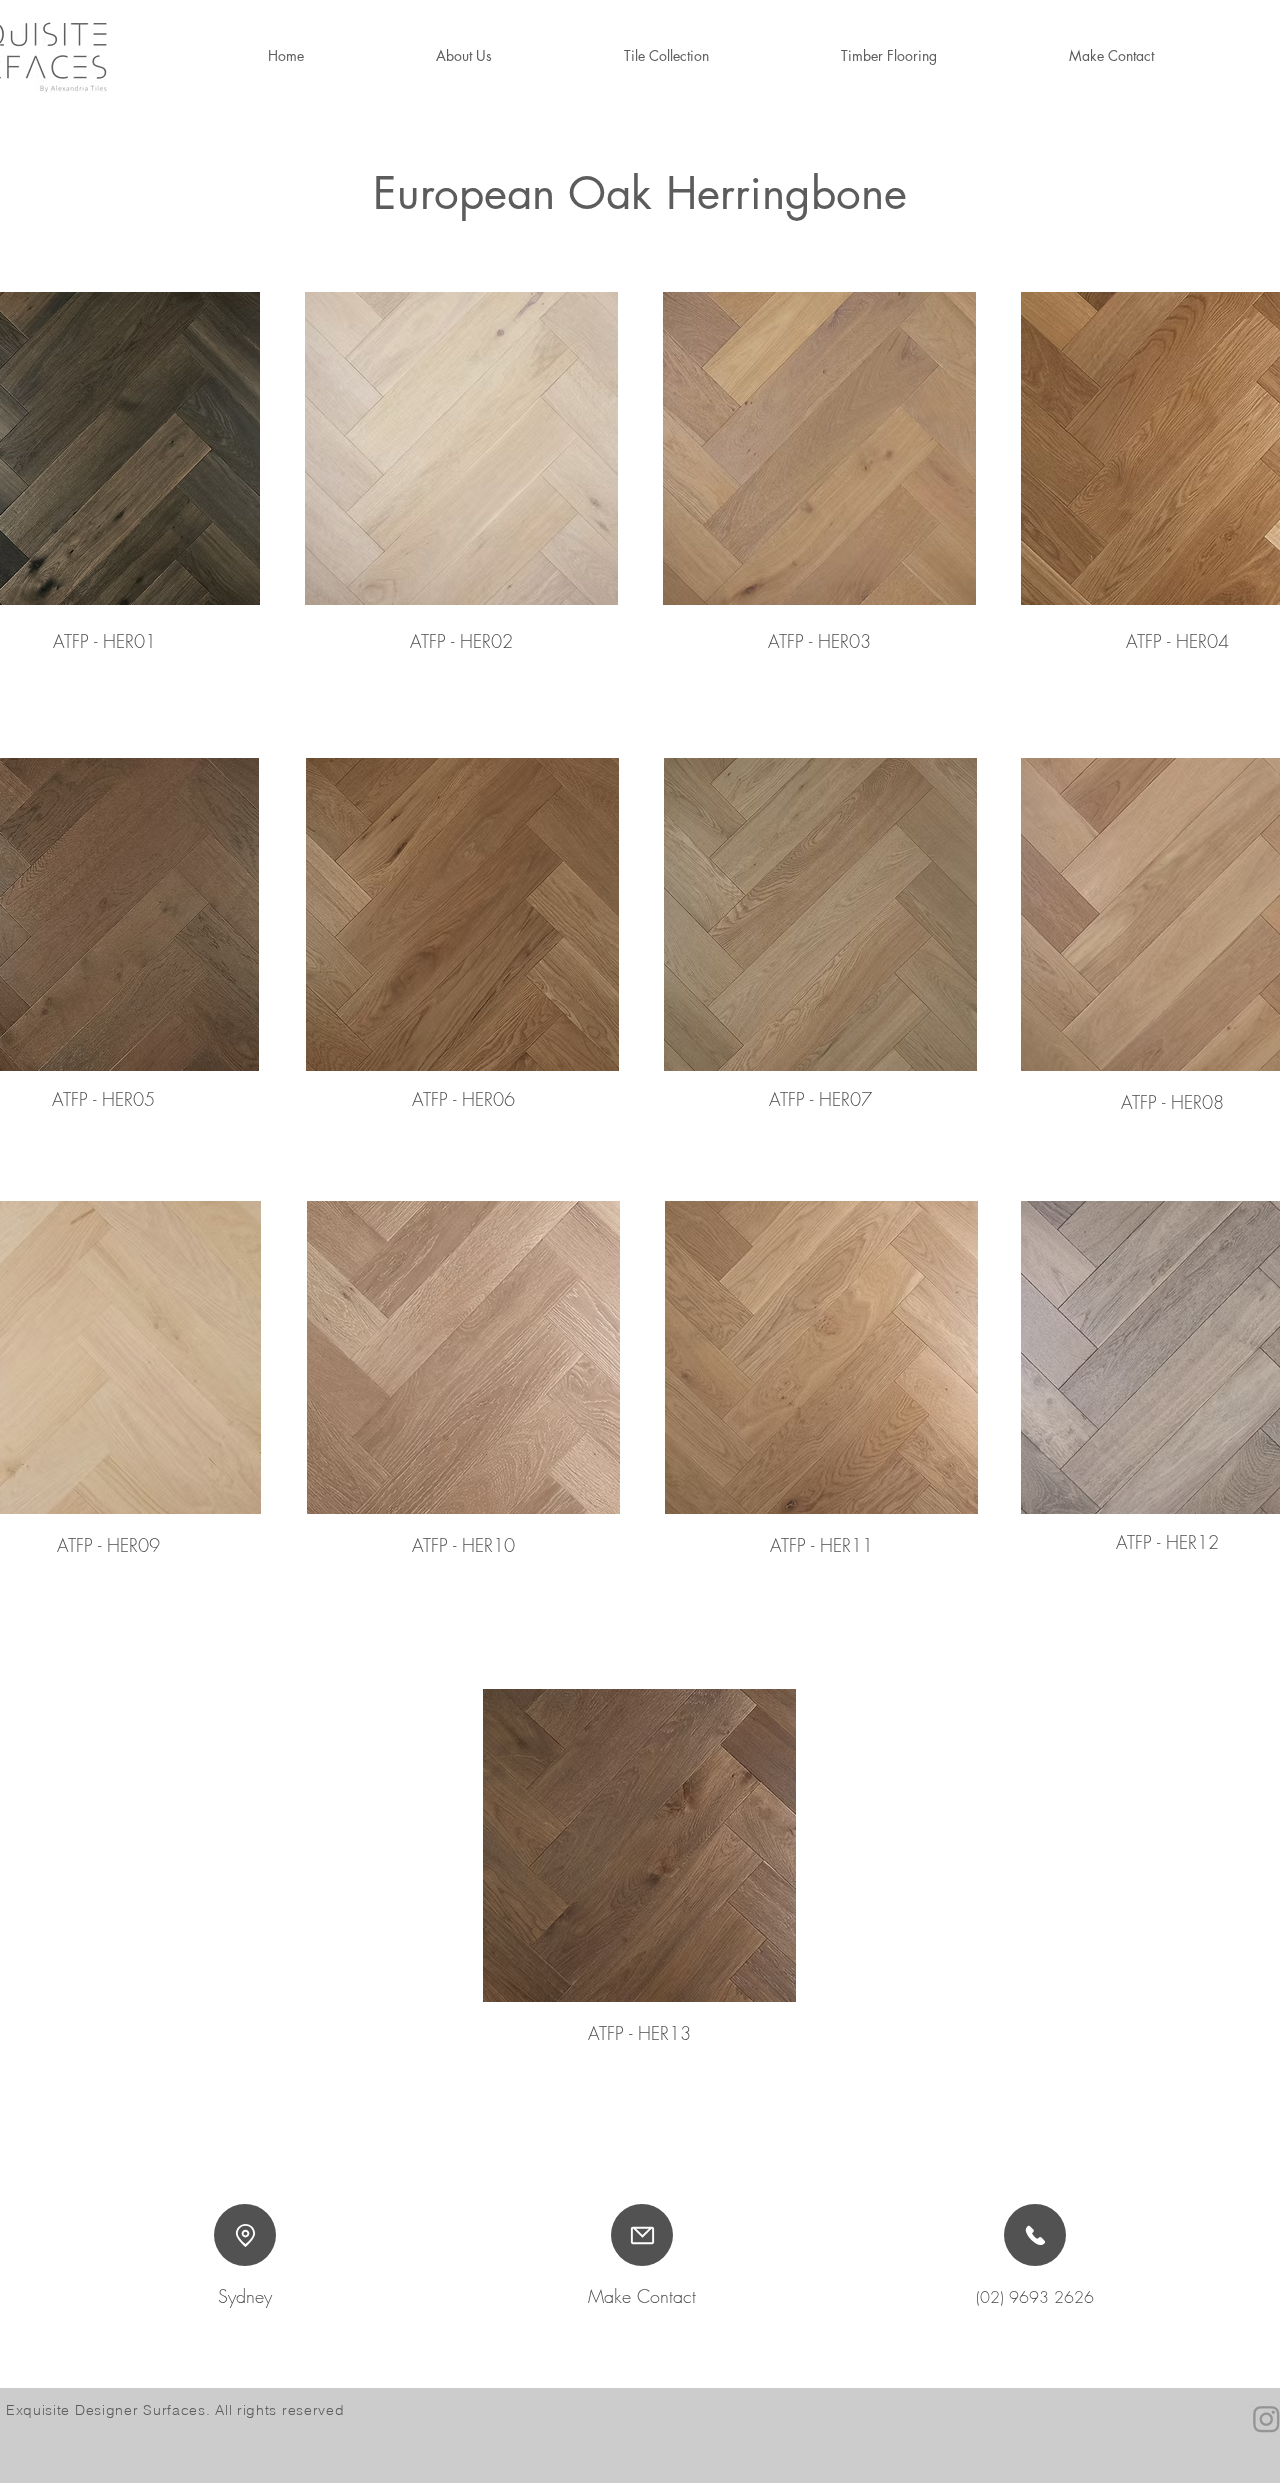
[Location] (245, 2235)
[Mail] (642, 2235)
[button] (889, 56)
